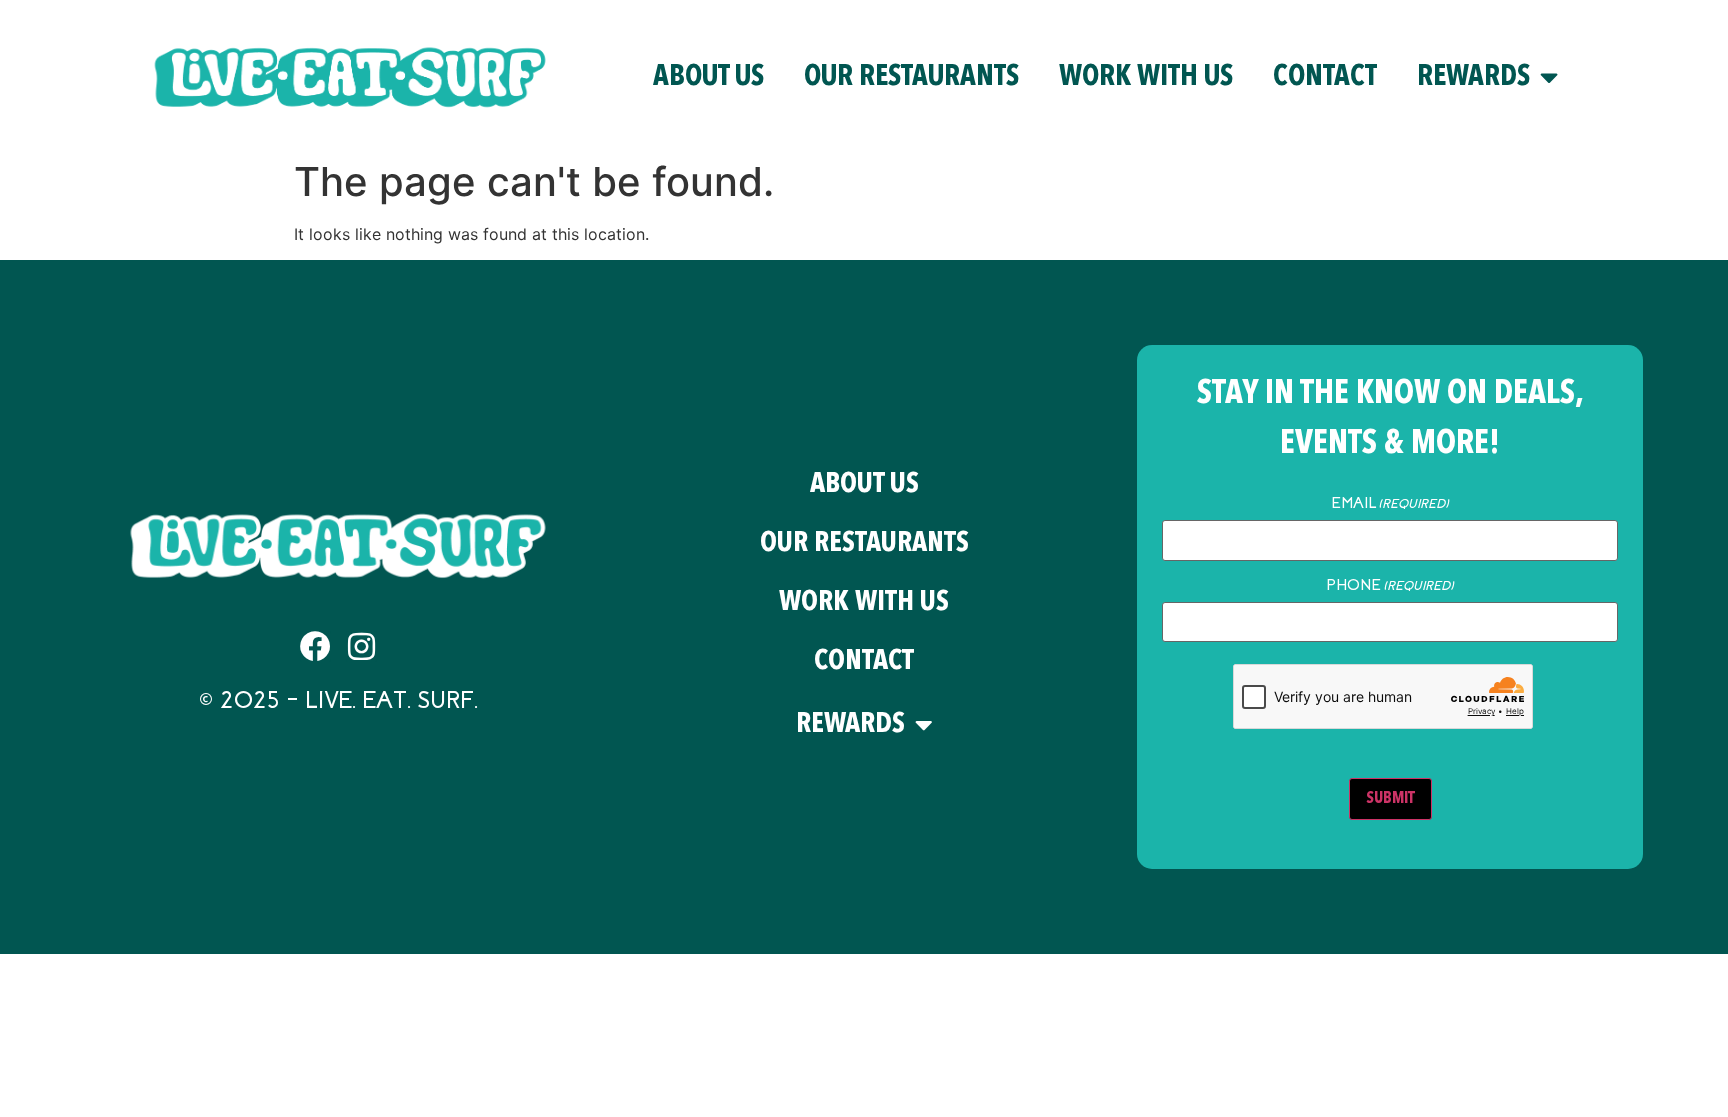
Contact (1325, 77)
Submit (1390, 799)
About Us (708, 77)
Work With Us (1146, 77)
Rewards (1473, 77)
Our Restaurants (911, 77)
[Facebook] (315, 646)
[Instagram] (361, 646)
